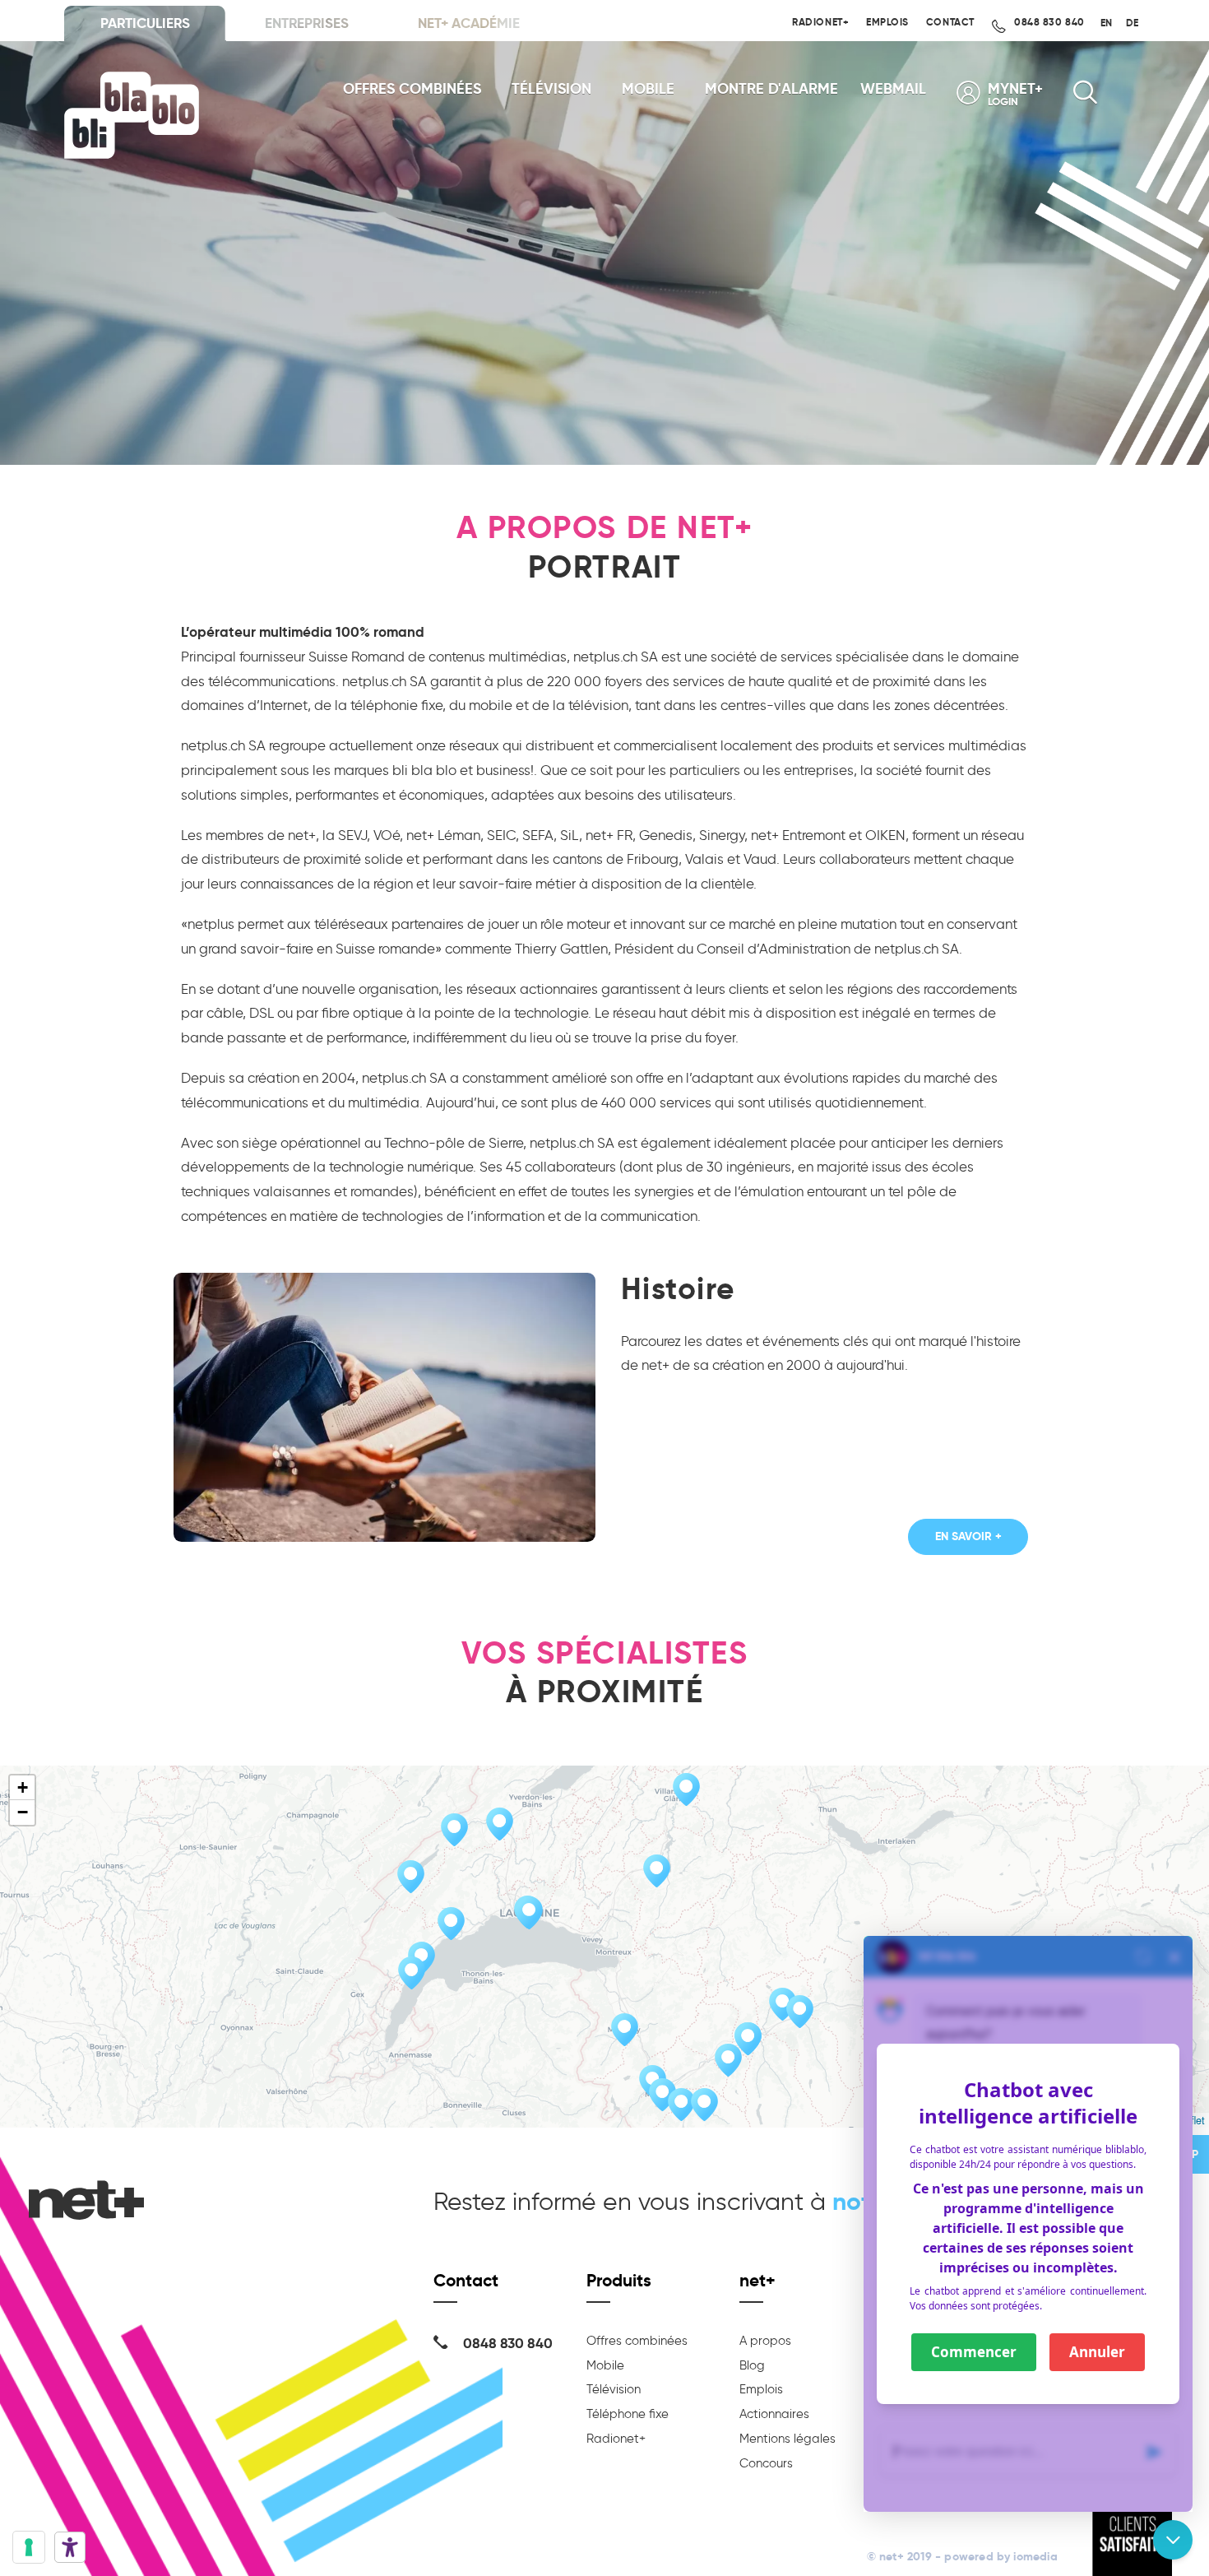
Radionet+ (820, 22)
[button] (681, 2105)
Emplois (887, 22)
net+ (757, 2280)
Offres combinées (412, 89)
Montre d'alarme (771, 89)
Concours (766, 2463)
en (1106, 23)
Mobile (648, 89)
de (1132, 23)
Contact (950, 22)
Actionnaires (774, 2414)
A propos (765, 2341)
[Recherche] (1085, 97)
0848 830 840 (1048, 22)
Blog (752, 2365)
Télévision (551, 89)
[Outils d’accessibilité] (70, 2547)
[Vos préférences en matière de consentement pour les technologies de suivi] (29, 2547)
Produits (619, 2280)
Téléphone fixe (628, 2414)
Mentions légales (787, 2439)
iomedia (1035, 2557)
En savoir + (968, 1536)
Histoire (678, 1289)
